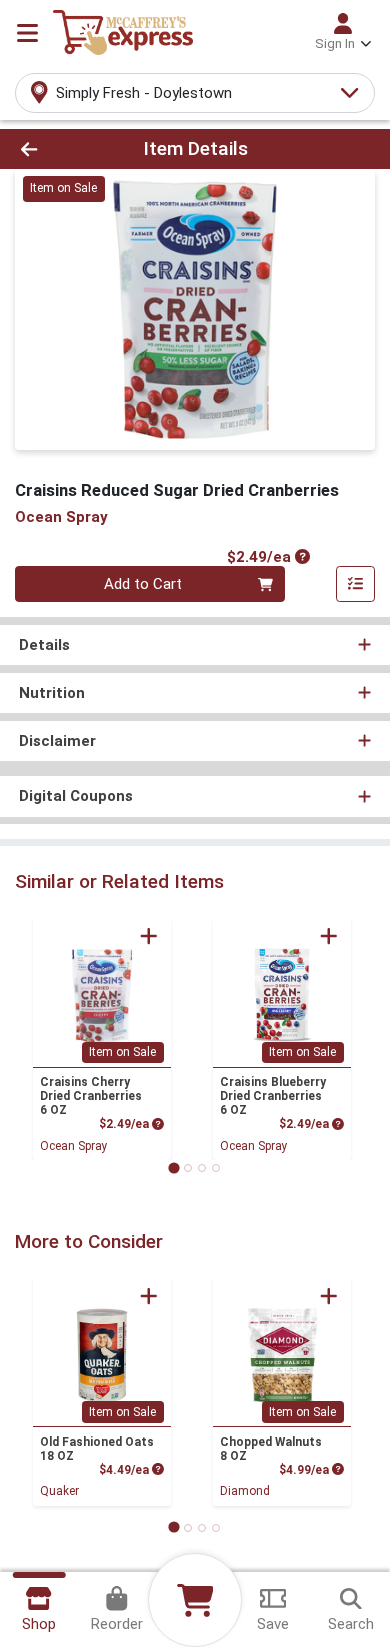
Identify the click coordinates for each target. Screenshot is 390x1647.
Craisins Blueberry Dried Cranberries (273, 1096)
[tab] (173, 1167)
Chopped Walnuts (271, 1449)
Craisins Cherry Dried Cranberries (91, 1096)
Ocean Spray (74, 1146)
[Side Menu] (27, 33)
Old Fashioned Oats (97, 1449)
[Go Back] (60, 149)
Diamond (245, 1491)
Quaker (59, 1491)
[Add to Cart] (149, 936)
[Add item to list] (356, 584)
